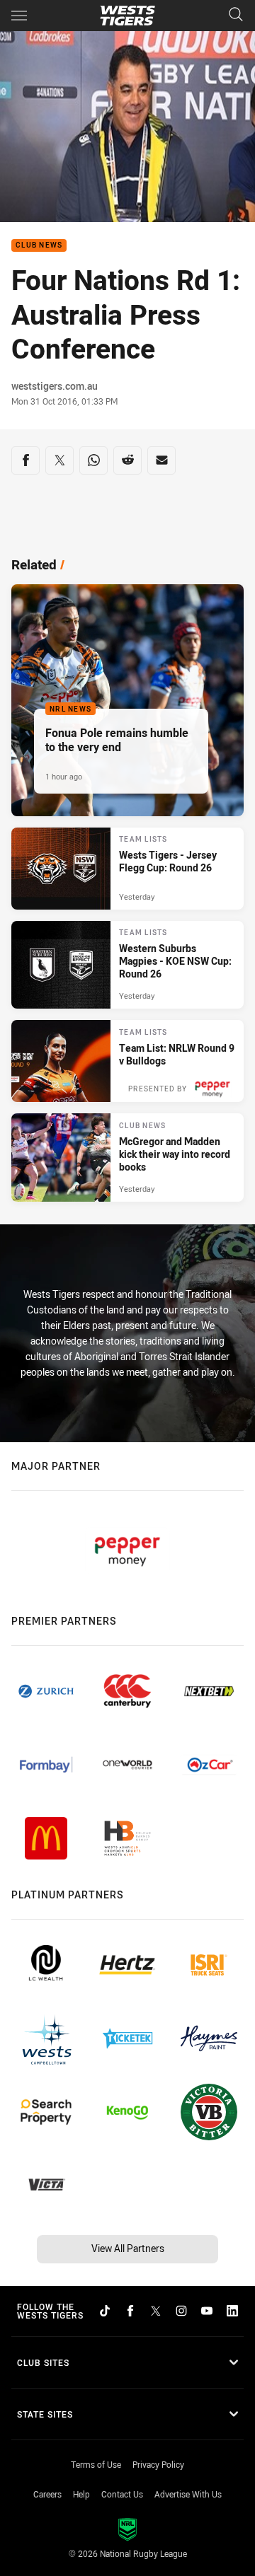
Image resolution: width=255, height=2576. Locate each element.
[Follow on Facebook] (130, 2311)
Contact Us (122, 2494)
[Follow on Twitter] (156, 2311)
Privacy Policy (158, 2464)
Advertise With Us (188, 2494)
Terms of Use (96, 2464)
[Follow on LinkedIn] (232, 2311)
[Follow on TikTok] (105, 2311)
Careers (47, 2494)
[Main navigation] (19, 16)
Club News (39, 246)
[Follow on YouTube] (207, 2311)
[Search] (236, 15)
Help (81, 2494)
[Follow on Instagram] (181, 2311)
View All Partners (128, 2248)
